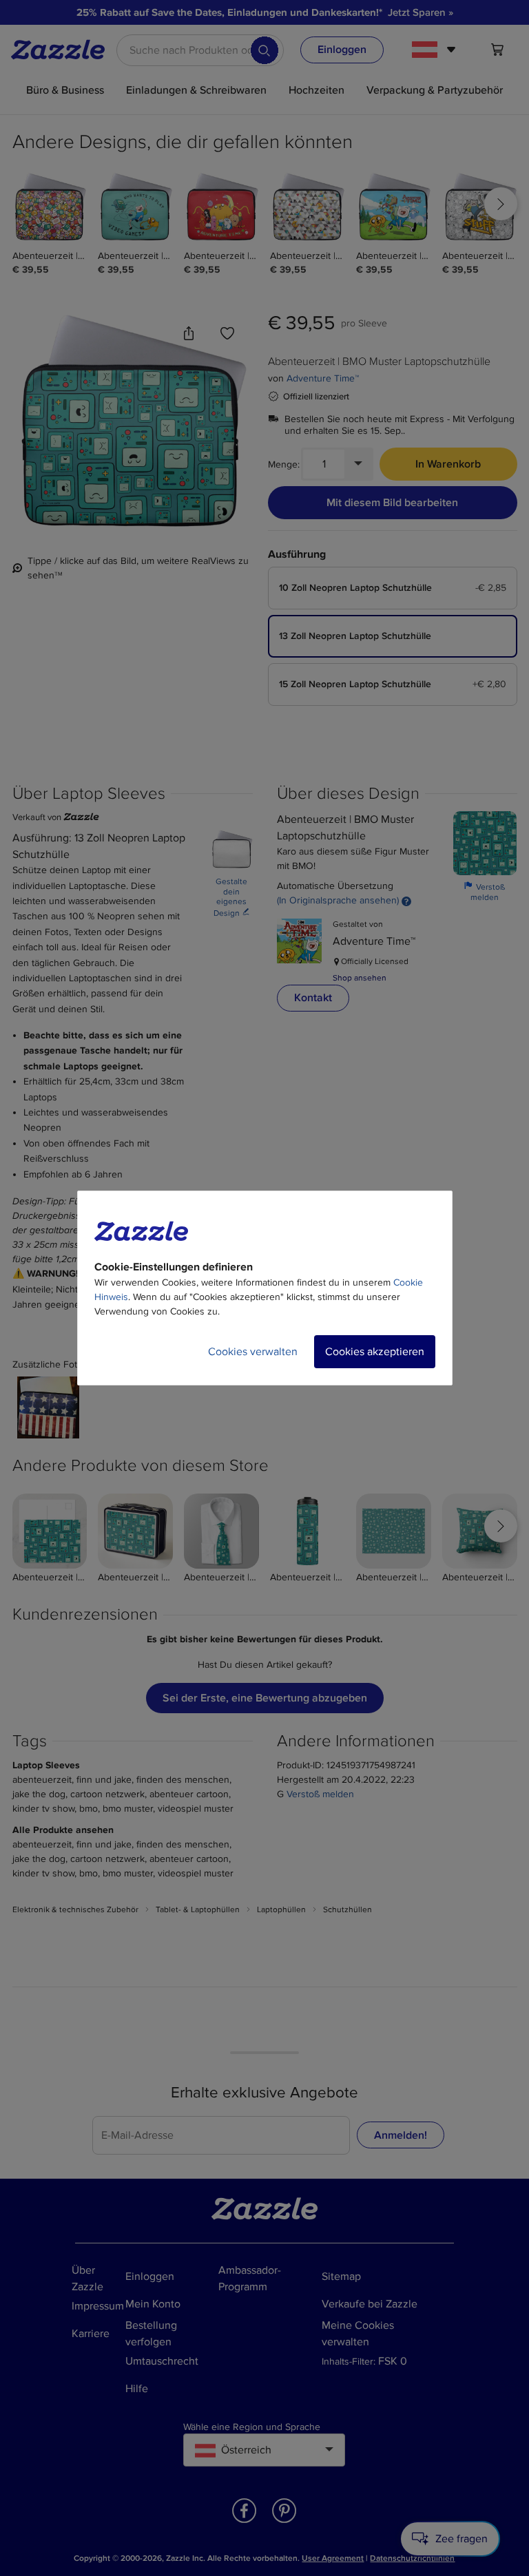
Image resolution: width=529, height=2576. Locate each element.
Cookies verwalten (253, 1352)
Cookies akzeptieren (375, 1352)
